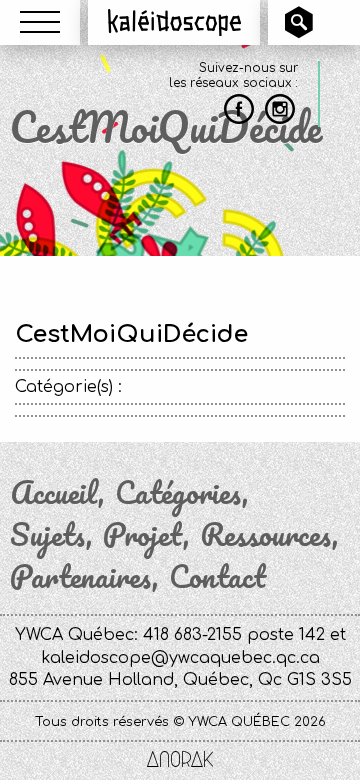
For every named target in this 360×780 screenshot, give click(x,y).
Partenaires (81, 577)
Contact (217, 577)
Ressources (266, 535)
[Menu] (40, 22)
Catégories (178, 493)
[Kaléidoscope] (174, 22)
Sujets (48, 535)
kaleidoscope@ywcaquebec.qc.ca (180, 658)
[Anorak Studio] (180, 761)
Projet (143, 535)
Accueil (54, 493)
